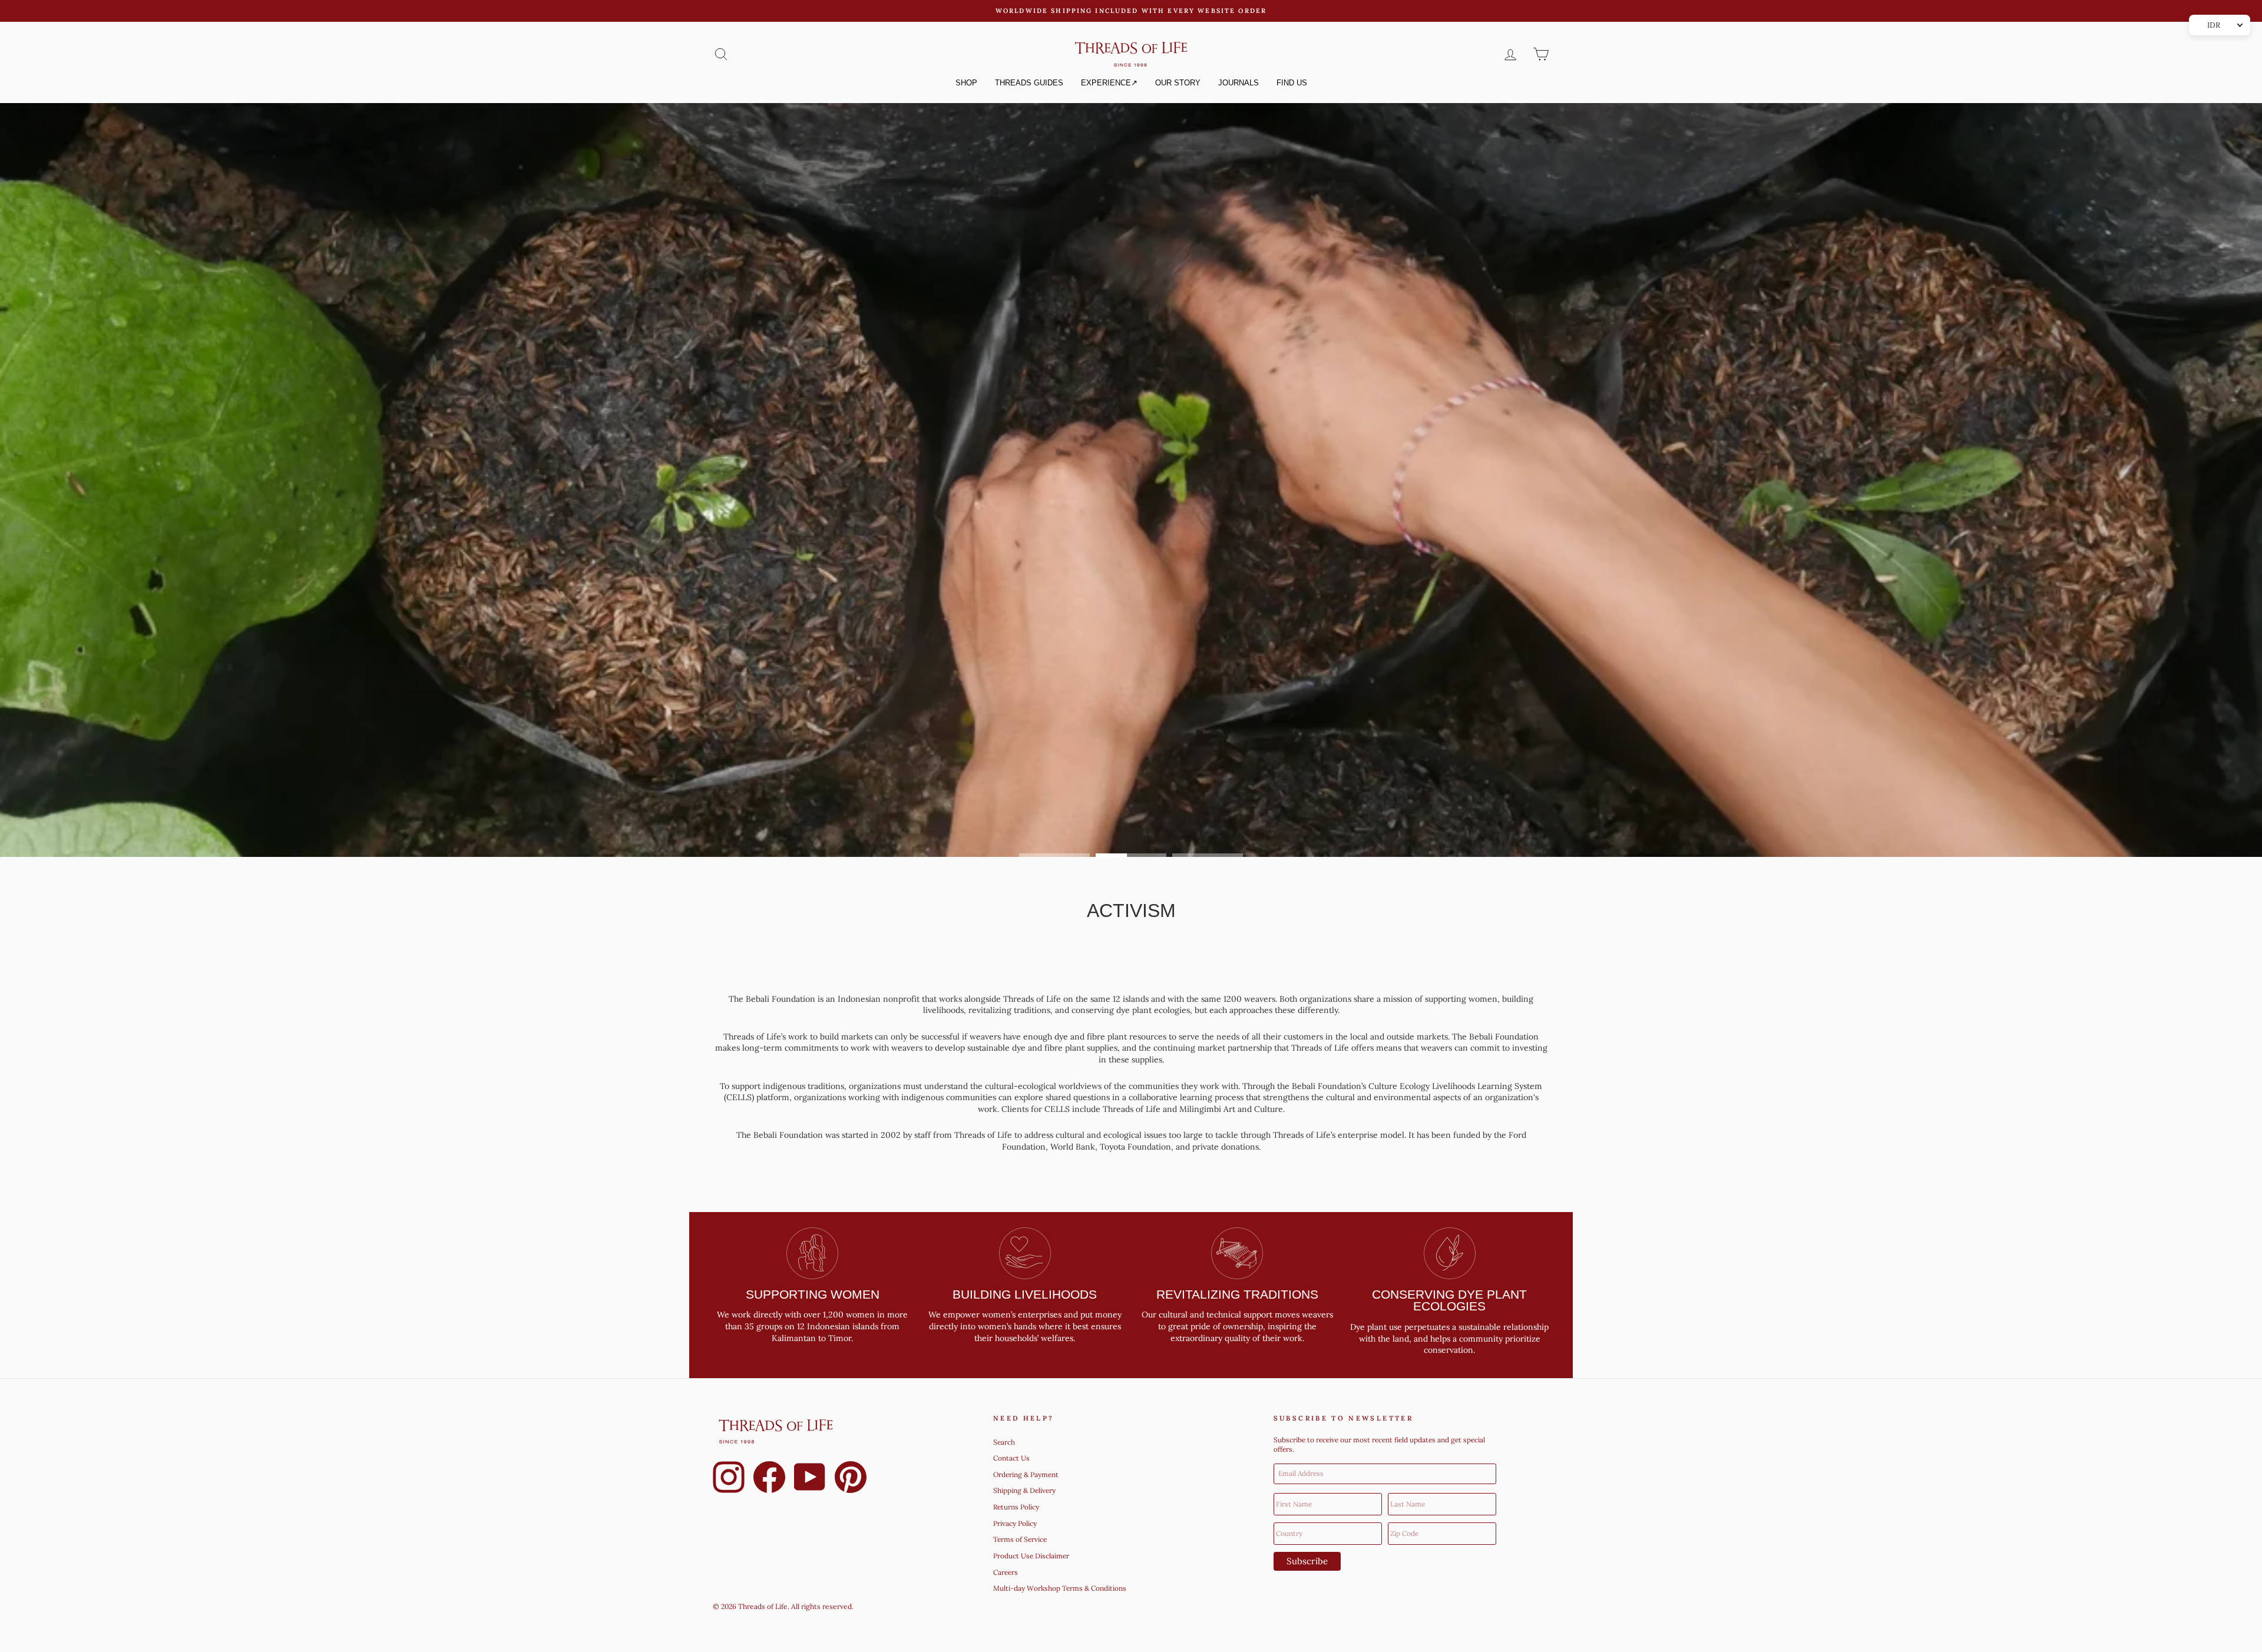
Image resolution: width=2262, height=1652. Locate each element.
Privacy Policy (1015, 1523)
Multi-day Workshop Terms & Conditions (1060, 1588)
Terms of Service (1020, 1539)
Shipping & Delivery (1024, 1490)
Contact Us (1011, 1458)
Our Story (1178, 83)
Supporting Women (813, 1294)
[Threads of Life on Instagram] (729, 1479)
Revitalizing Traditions (1237, 1294)
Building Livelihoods (1025, 1294)
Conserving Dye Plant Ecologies (1449, 1300)
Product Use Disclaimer (1031, 1556)
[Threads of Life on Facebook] (769, 1479)
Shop (966, 83)
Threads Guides (1029, 83)
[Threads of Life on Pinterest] (851, 1479)
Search (1004, 1442)
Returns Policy (1016, 1507)
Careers (1006, 1572)
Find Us (1292, 83)
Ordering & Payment (1026, 1474)
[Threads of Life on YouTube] (810, 1479)
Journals (1239, 83)
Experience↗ (1109, 83)
